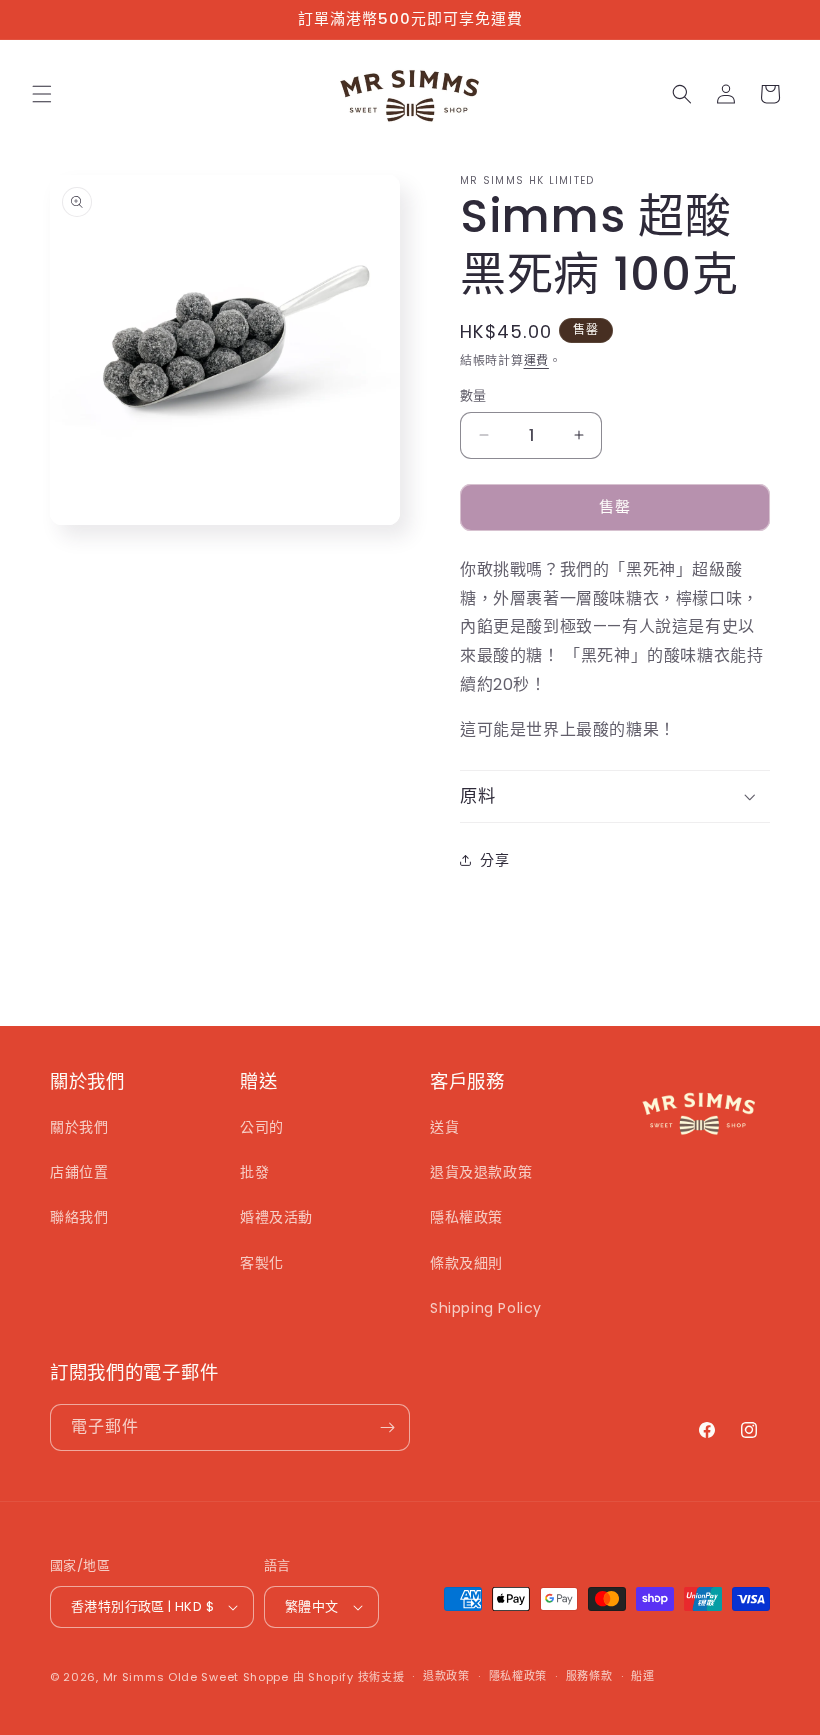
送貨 (444, 1127)
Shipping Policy (486, 1308)
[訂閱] (387, 1427)
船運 (642, 1676)
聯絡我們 (79, 1217)
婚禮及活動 (276, 1217)
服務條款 (589, 1676)
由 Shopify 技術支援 (349, 1677)
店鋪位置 (79, 1172)
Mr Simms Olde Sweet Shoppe (196, 1677)
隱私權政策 (466, 1217)
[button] (42, 94)
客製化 (262, 1263)
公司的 (262, 1127)
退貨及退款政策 (481, 1172)
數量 (473, 395)
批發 (254, 1172)
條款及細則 (466, 1263)
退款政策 (446, 1676)
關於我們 (79, 1127)
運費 (536, 360)
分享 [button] (494, 860)
